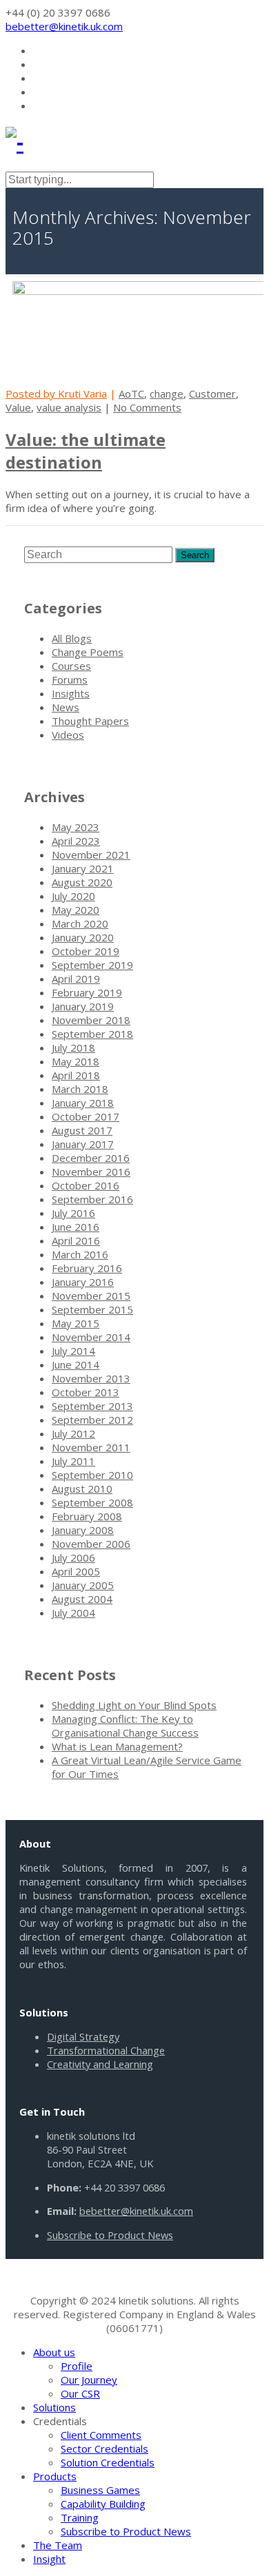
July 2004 (73, 1613)
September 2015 (92, 1309)
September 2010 (92, 1475)
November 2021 (91, 855)
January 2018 (83, 1103)
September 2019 (92, 965)
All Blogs (72, 638)
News (66, 707)
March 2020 (80, 923)
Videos (68, 735)
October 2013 (86, 1392)
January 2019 (83, 1006)
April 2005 (76, 1571)
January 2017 (83, 1144)
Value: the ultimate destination (86, 451)
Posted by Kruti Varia (56, 393)
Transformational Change (106, 2050)
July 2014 (73, 1351)
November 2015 (91, 1296)
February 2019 (87, 992)
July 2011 (73, 1461)
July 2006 (73, 1557)
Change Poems (88, 652)
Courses (71, 666)
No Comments (147, 407)
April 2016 (76, 1240)
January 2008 (83, 1530)
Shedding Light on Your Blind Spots (134, 1705)
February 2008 (87, 1516)
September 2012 (92, 1420)
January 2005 (83, 1585)
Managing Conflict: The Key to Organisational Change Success (125, 1726)
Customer (212, 393)
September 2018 (92, 1034)
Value (18, 407)
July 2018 (73, 1047)
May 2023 (76, 827)
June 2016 (76, 1227)
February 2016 (87, 1268)
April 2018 (76, 1075)
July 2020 (73, 896)
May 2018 (76, 1061)
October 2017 (86, 1116)
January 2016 (83, 1282)
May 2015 (76, 1323)
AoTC (131, 393)
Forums (70, 679)
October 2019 (86, 951)
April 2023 (76, 841)
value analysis (69, 407)
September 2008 (92, 1502)
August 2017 (82, 1130)
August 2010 (82, 1489)
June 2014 (76, 1364)
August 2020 (82, 882)
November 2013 (91, 1378)
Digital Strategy (83, 2036)
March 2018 (80, 1089)
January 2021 (83, 868)
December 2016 (91, 1158)
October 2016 (86, 1185)
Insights (71, 693)
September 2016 (92, 1199)
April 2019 (76, 979)
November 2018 (91, 1020)
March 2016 (80, 1254)
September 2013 (92, 1406)
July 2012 (73, 1433)
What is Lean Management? (117, 1746)
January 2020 (83, 937)
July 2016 (73, 1213)
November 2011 (91, 1447)
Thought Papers (90, 721)
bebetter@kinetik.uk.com (64, 26)
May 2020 (76, 910)
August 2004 (82, 1599)
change (167, 393)
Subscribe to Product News (110, 2235)
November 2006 (91, 1544)
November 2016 (91, 1172)
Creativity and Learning (100, 2064)
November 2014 (91, 1337)
